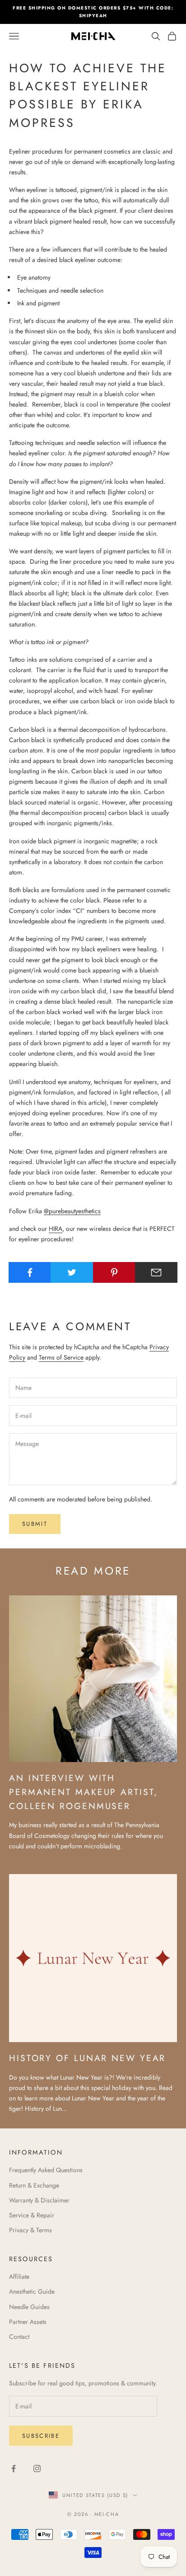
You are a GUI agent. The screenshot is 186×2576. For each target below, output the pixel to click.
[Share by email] (156, 1272)
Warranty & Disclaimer (39, 2200)
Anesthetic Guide (32, 2291)
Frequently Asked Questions (46, 2170)
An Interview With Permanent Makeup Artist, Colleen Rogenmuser (83, 1792)
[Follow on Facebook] (14, 2468)
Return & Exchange (34, 2185)
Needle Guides (29, 2307)
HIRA (56, 1229)
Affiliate (19, 2277)
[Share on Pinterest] (114, 1272)
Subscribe (41, 2436)
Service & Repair (32, 2215)
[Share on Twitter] (72, 1272)
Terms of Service (61, 1357)
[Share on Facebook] (30, 1272)
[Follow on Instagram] (37, 2468)
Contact (19, 2337)
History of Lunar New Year (87, 2058)
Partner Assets (28, 2322)
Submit (35, 1524)
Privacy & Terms (30, 2230)
